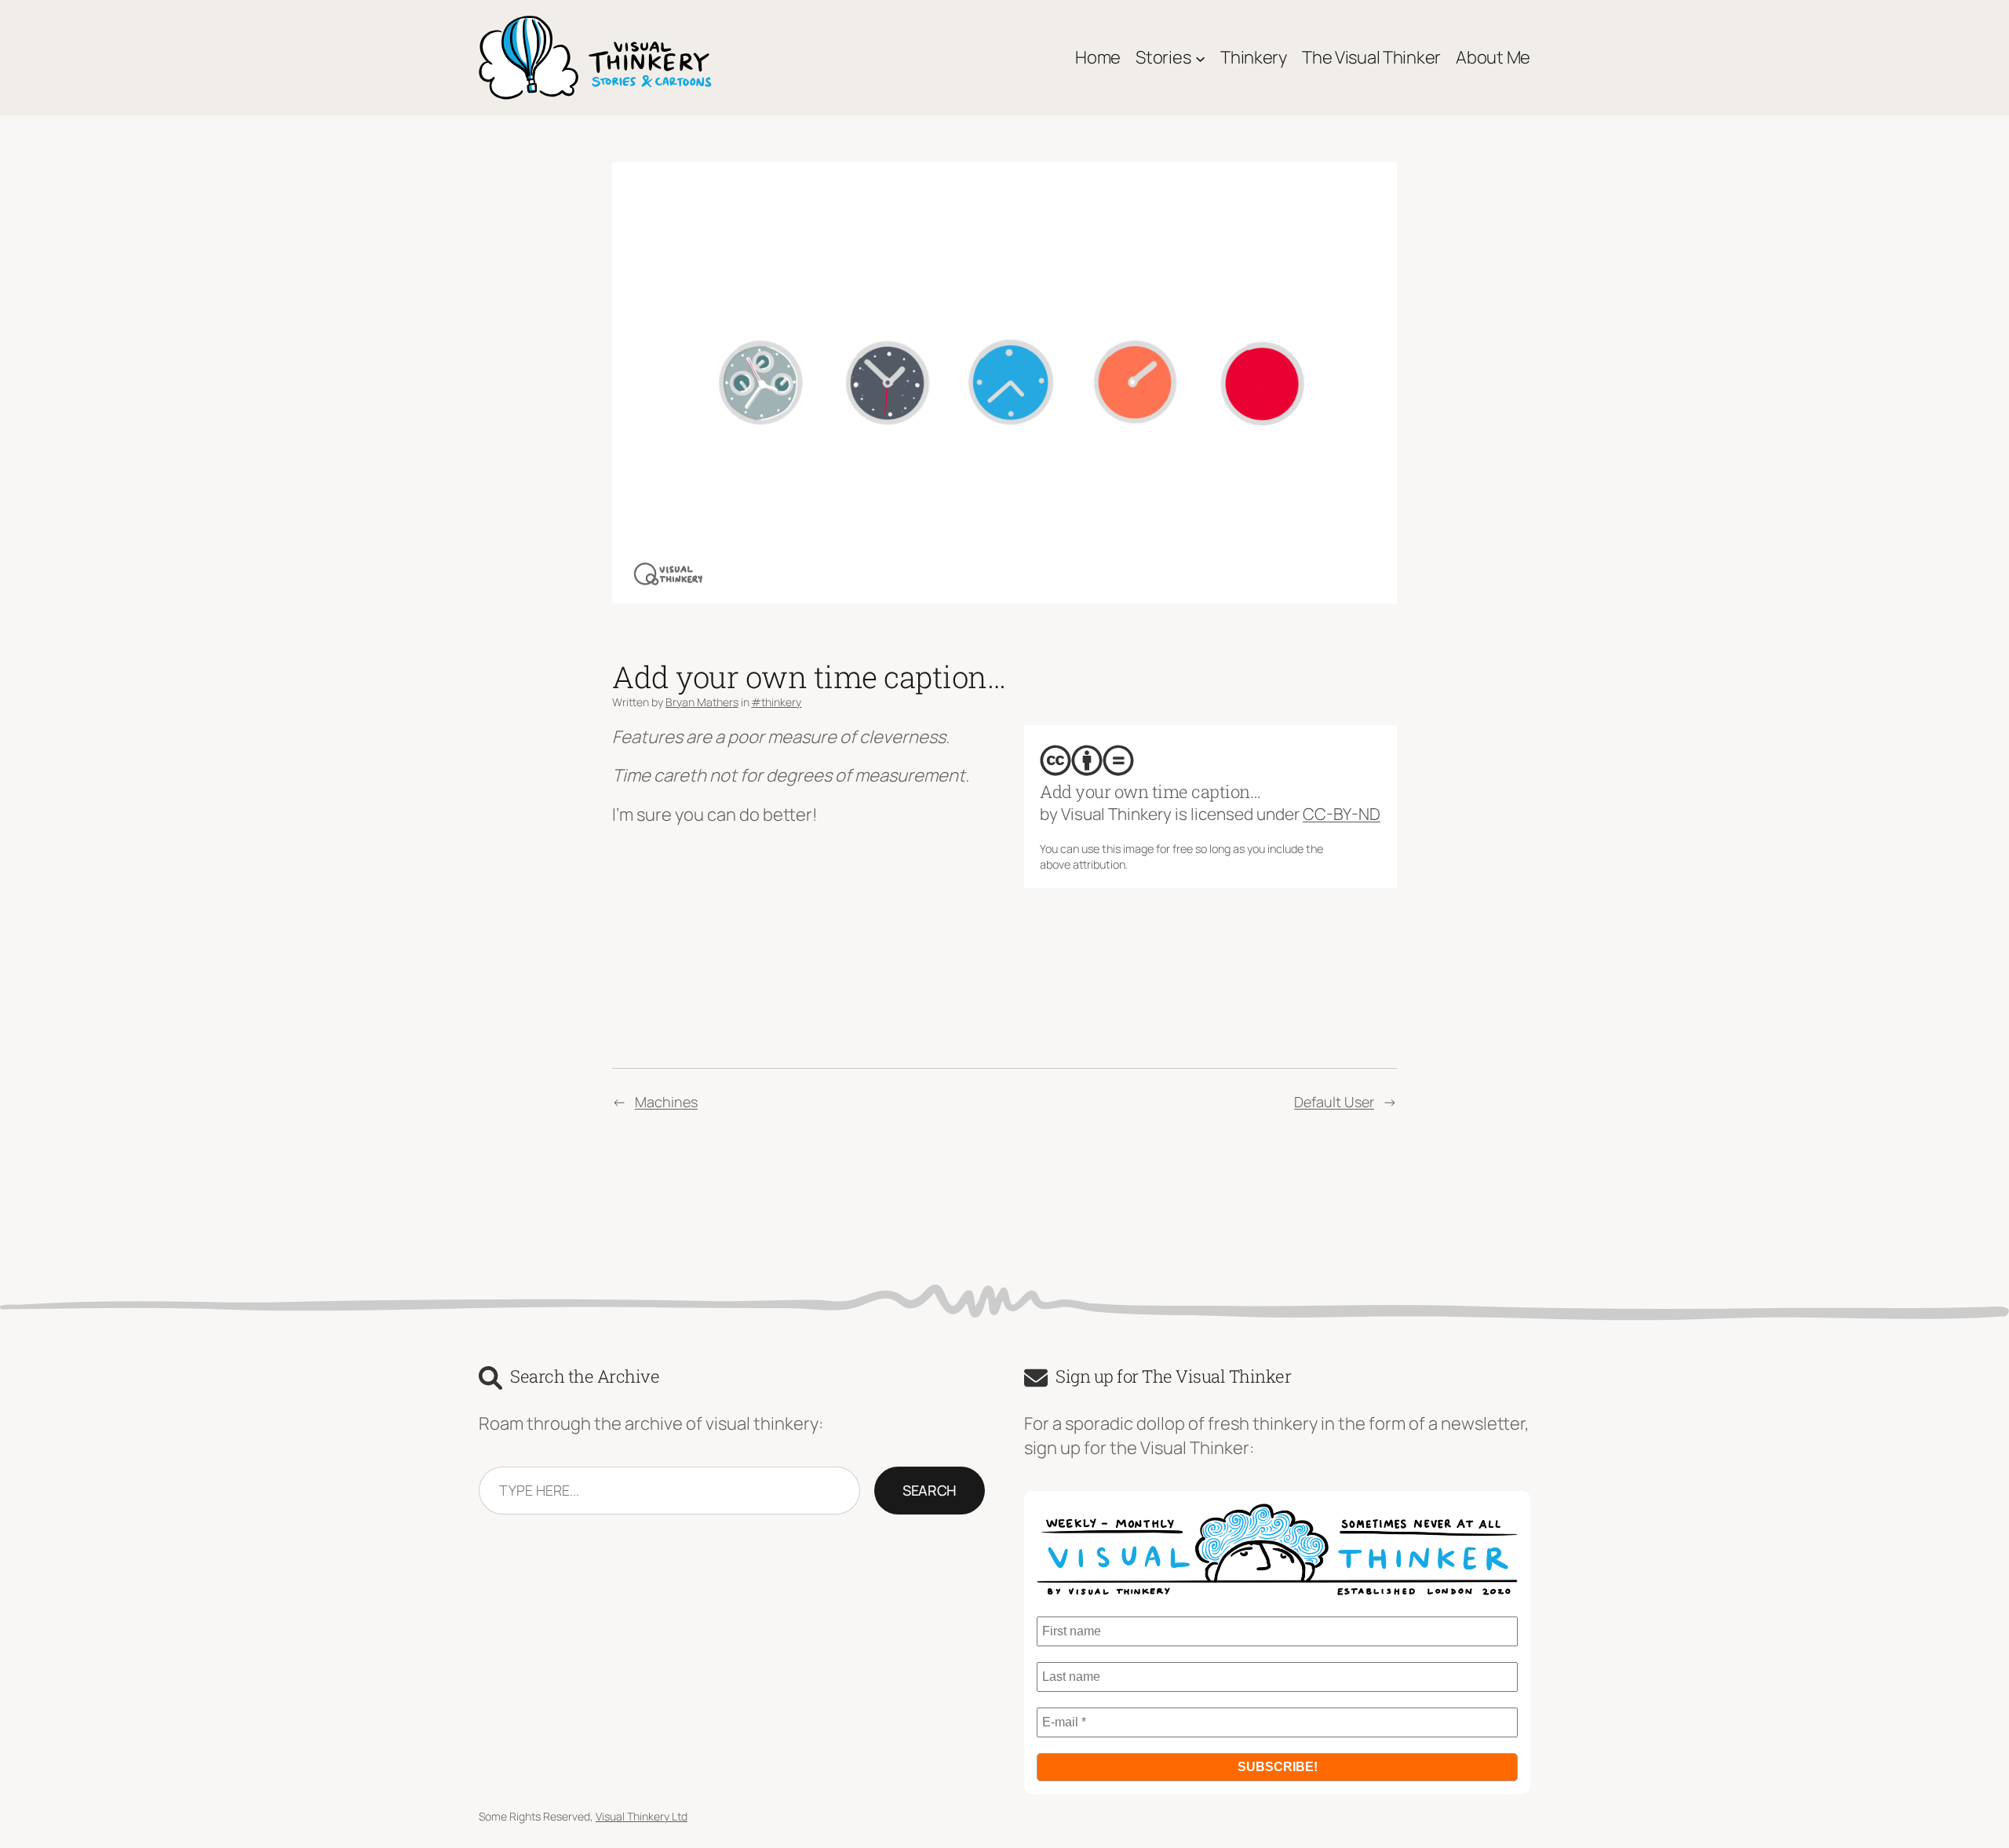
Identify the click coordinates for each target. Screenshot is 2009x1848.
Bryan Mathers (702, 702)
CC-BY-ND (1342, 814)
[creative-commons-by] (1087, 760)
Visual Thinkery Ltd (642, 1816)
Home (1098, 57)
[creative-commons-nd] (1118, 760)
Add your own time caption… (1150, 792)
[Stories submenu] (1200, 58)
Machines (666, 1102)
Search (930, 1490)
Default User (1334, 1102)
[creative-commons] (1056, 760)
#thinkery (776, 702)
